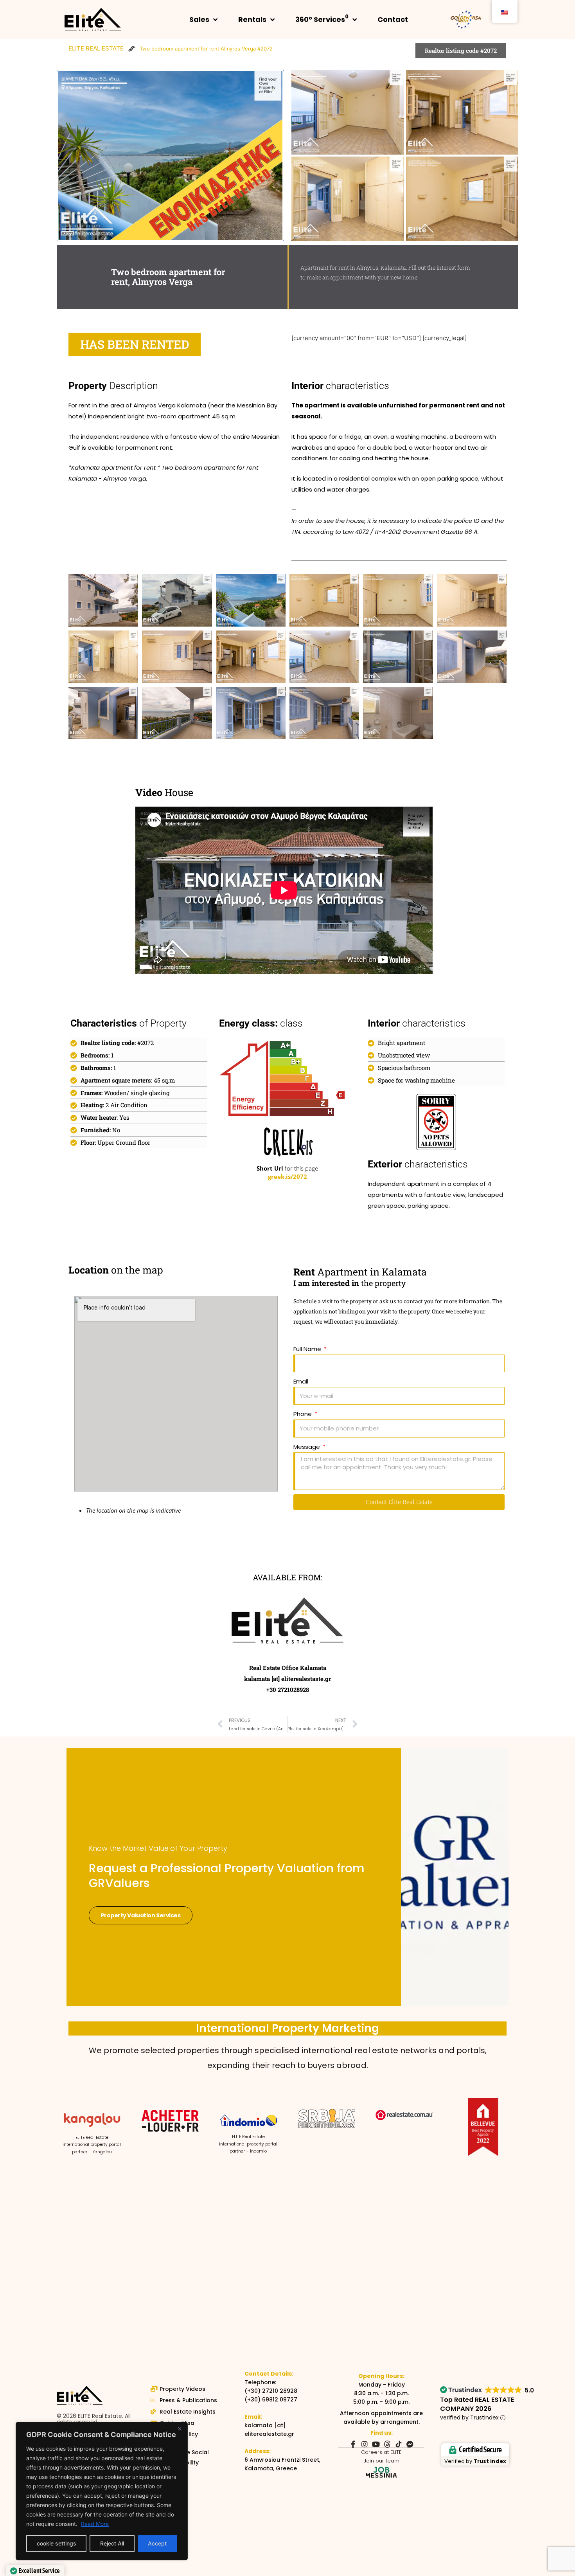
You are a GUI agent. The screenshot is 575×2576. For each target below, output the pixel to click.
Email (301, 1381)
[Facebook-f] (353, 2444)
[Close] (180, 2428)
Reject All (112, 2543)
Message (307, 1447)
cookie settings (57, 2543)
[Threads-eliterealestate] (387, 2444)
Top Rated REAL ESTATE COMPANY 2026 (477, 2404)
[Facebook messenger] (410, 2444)
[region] (102, 2491)
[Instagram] (365, 2444)
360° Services (322, 19)
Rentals (252, 19)
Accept (157, 2543)
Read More (95, 2524)
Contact (393, 19)
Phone (303, 1414)
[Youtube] (376, 2444)
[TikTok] (399, 2444)
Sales (199, 19)
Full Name (308, 1349)
